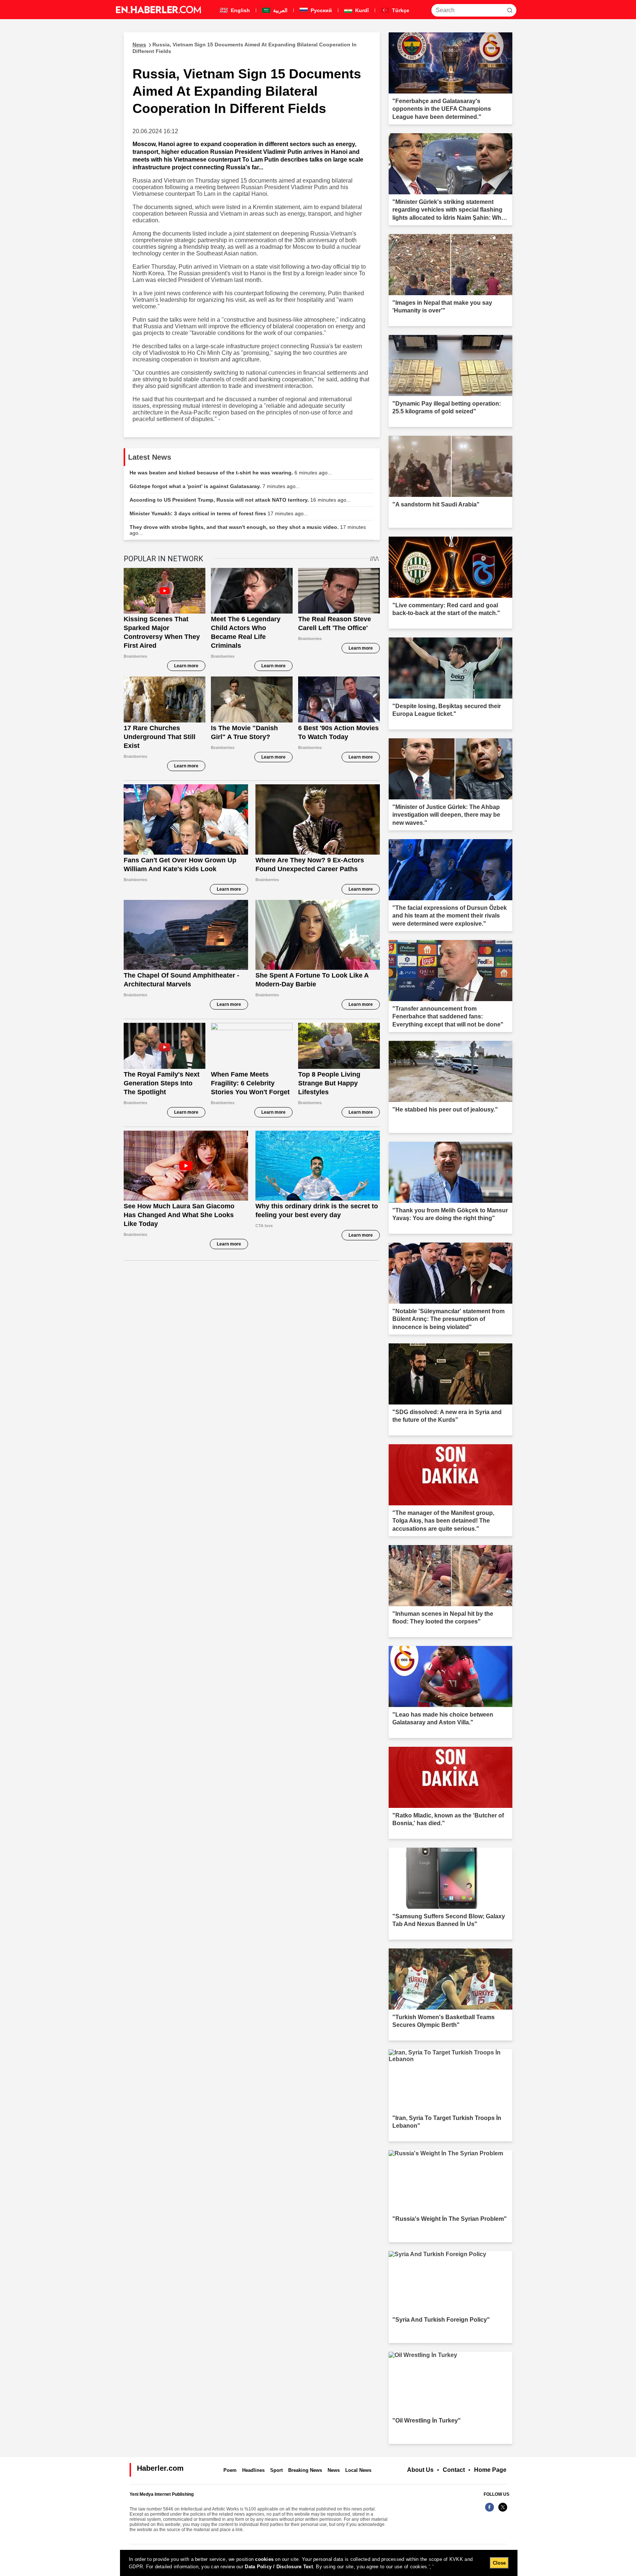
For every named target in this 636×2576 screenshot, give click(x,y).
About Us (420, 2470)
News (334, 2470)
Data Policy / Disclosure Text (279, 2567)
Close (499, 2563)
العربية (280, 10)
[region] (319, 2563)
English (240, 10)
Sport (276, 2470)
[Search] (510, 10)
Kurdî (361, 10)
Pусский (321, 10)
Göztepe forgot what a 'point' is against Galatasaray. (215, 486)
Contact (454, 2470)
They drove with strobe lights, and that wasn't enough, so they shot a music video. (248, 530)
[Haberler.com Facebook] (490, 2511)
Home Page (490, 2470)
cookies (264, 2559)
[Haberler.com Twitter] (503, 2511)
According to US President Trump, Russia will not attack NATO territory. (240, 500)
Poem (230, 2470)
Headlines (253, 2470)
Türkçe (400, 10)
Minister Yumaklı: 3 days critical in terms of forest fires (219, 513)
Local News (358, 2470)
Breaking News (305, 2470)
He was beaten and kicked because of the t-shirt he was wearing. (231, 473)
